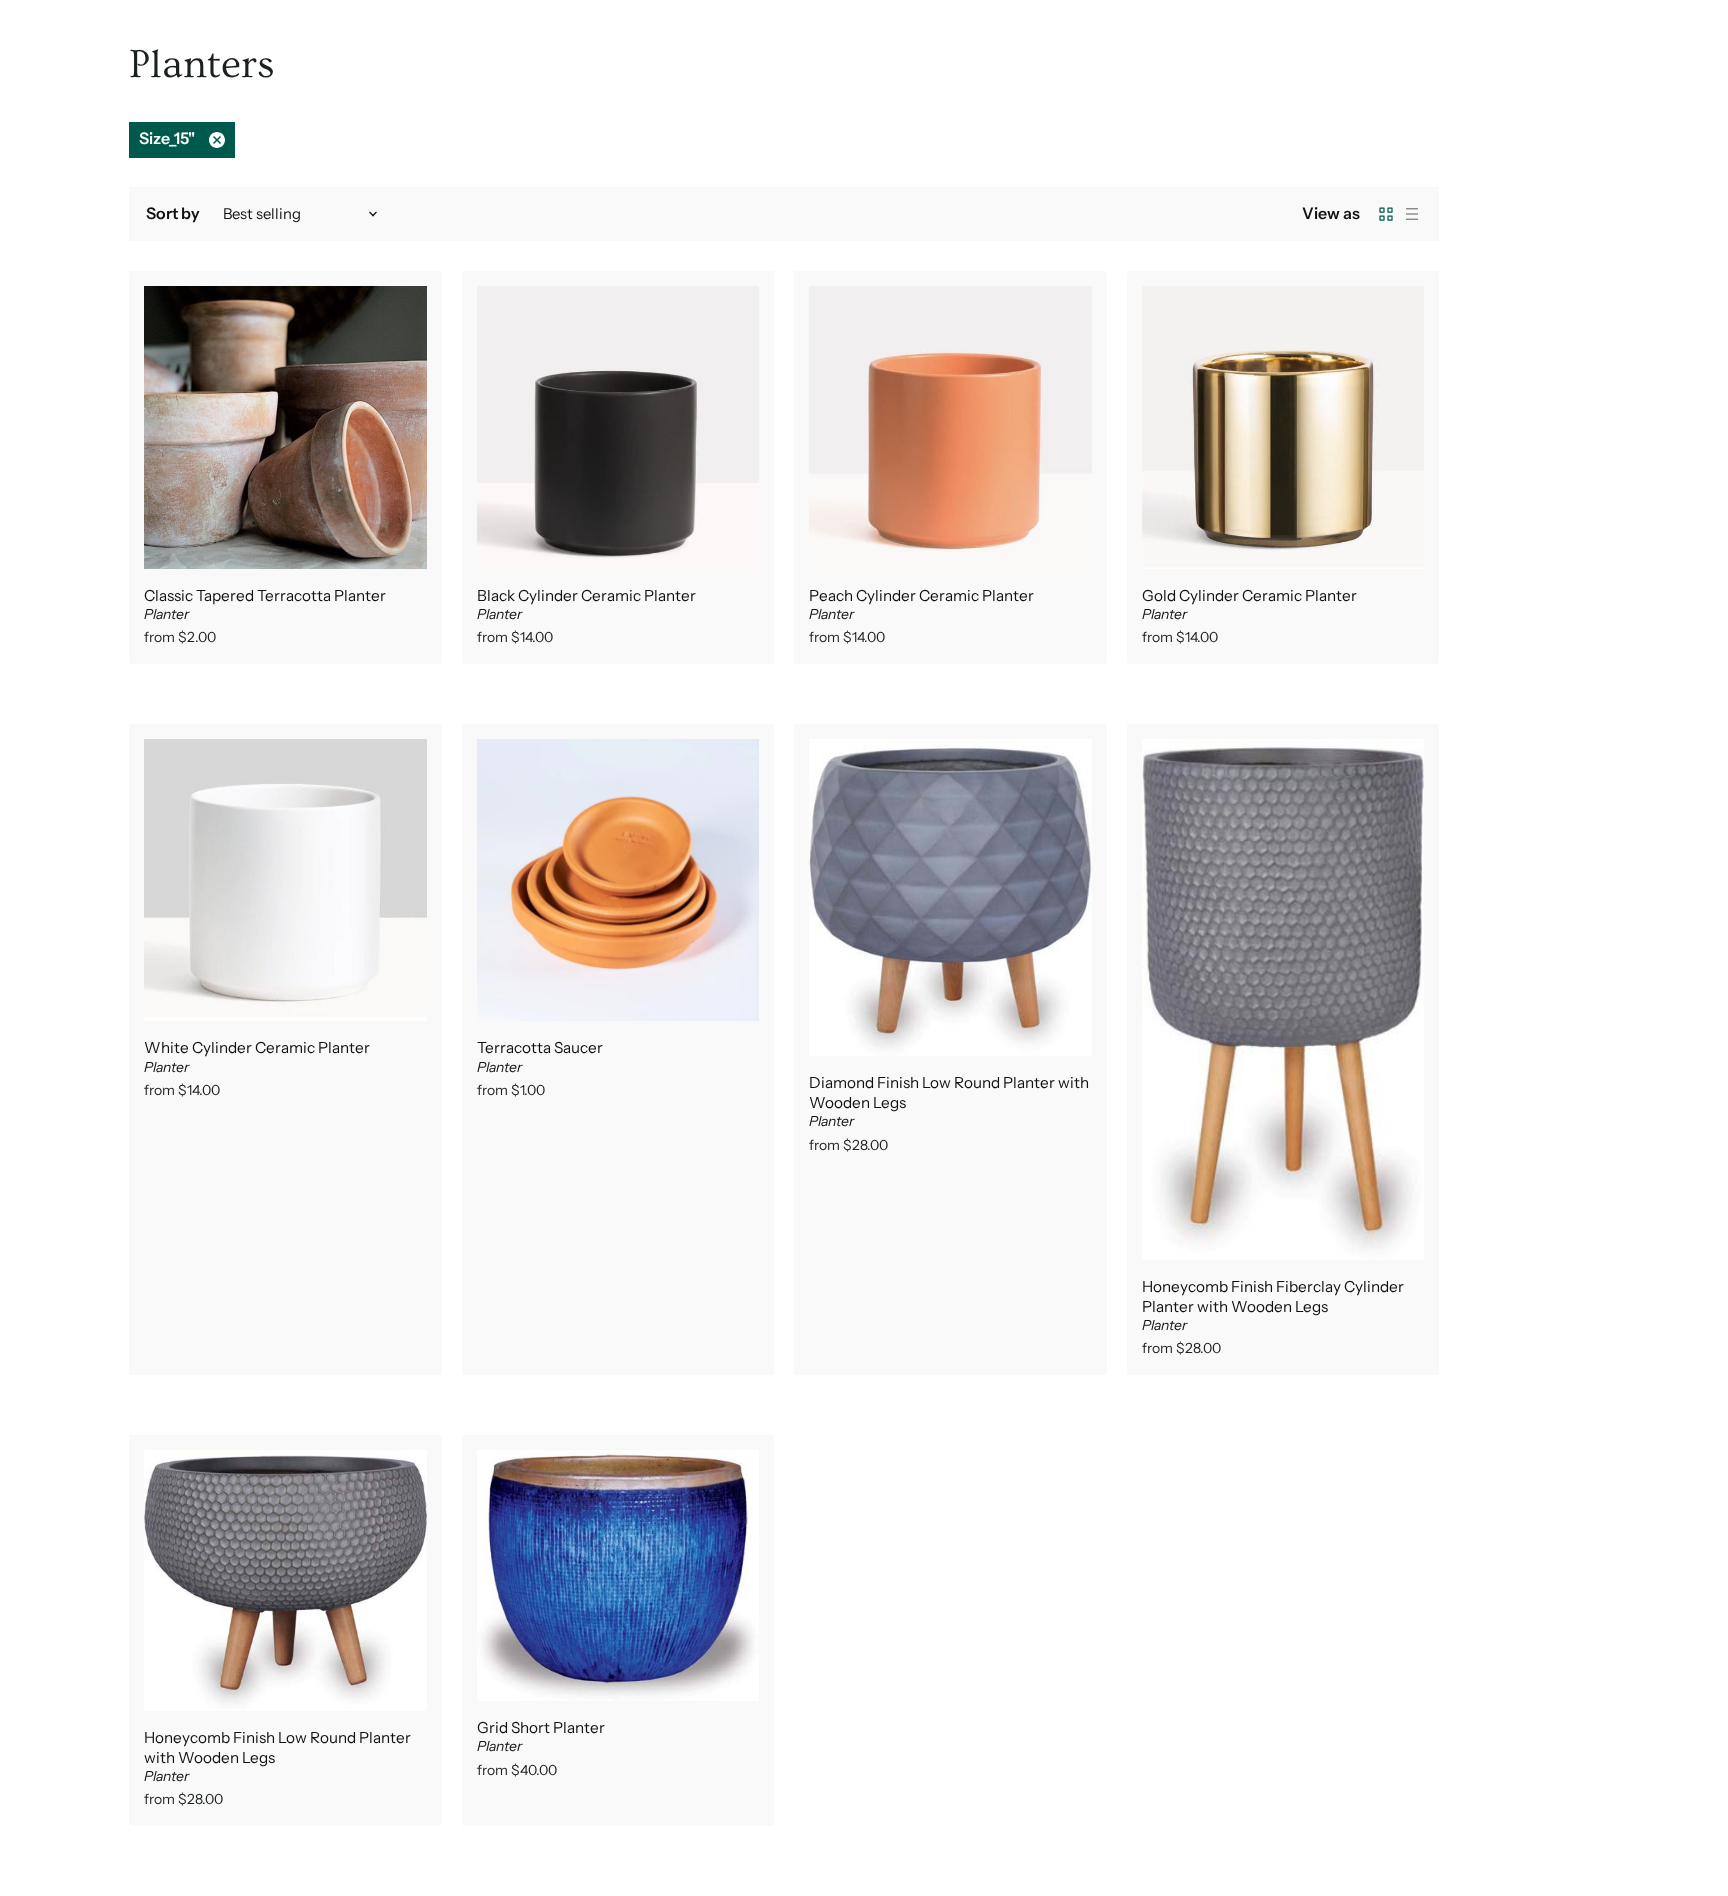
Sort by (173, 214)
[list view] (1412, 214)
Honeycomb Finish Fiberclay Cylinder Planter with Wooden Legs (1273, 1296)
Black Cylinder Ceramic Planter (586, 595)
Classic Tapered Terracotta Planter (265, 595)
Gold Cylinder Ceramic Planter (1249, 595)
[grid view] (1386, 214)
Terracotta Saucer (540, 1047)
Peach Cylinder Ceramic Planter (921, 595)
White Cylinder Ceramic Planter (257, 1047)
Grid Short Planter (541, 1727)
